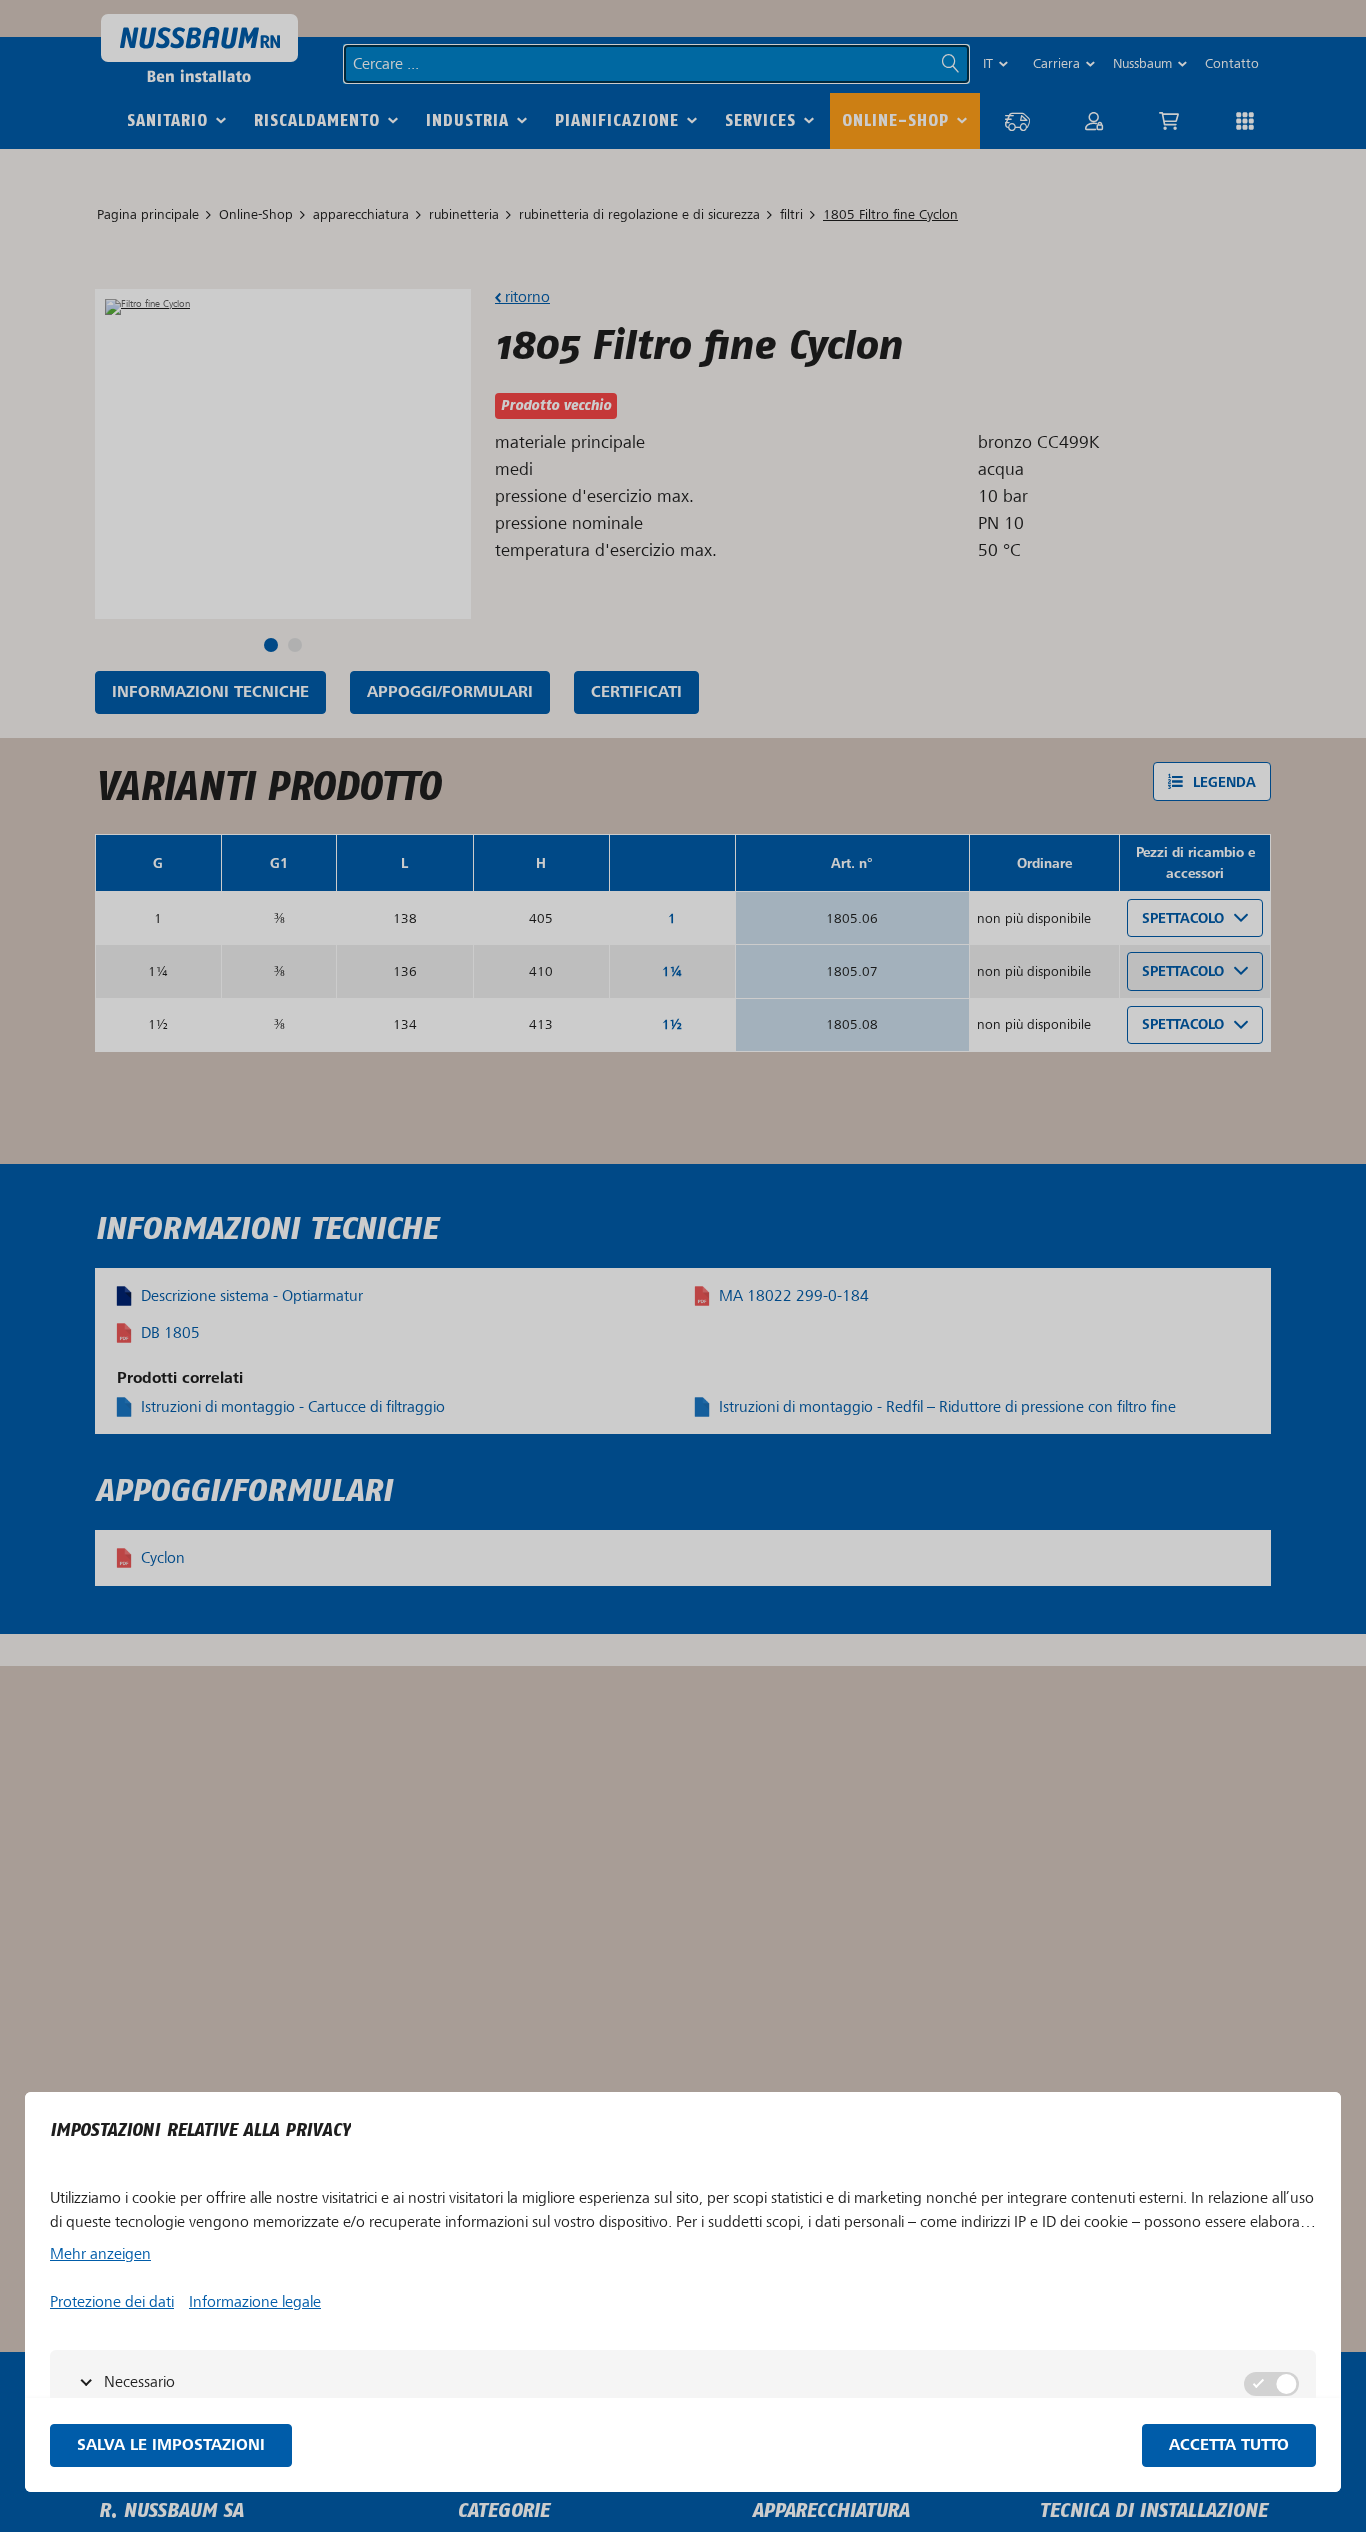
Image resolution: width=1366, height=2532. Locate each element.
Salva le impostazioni (171, 2445)
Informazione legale (255, 2302)
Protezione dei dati (112, 2302)
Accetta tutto (1229, 2445)
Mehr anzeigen (100, 2254)
